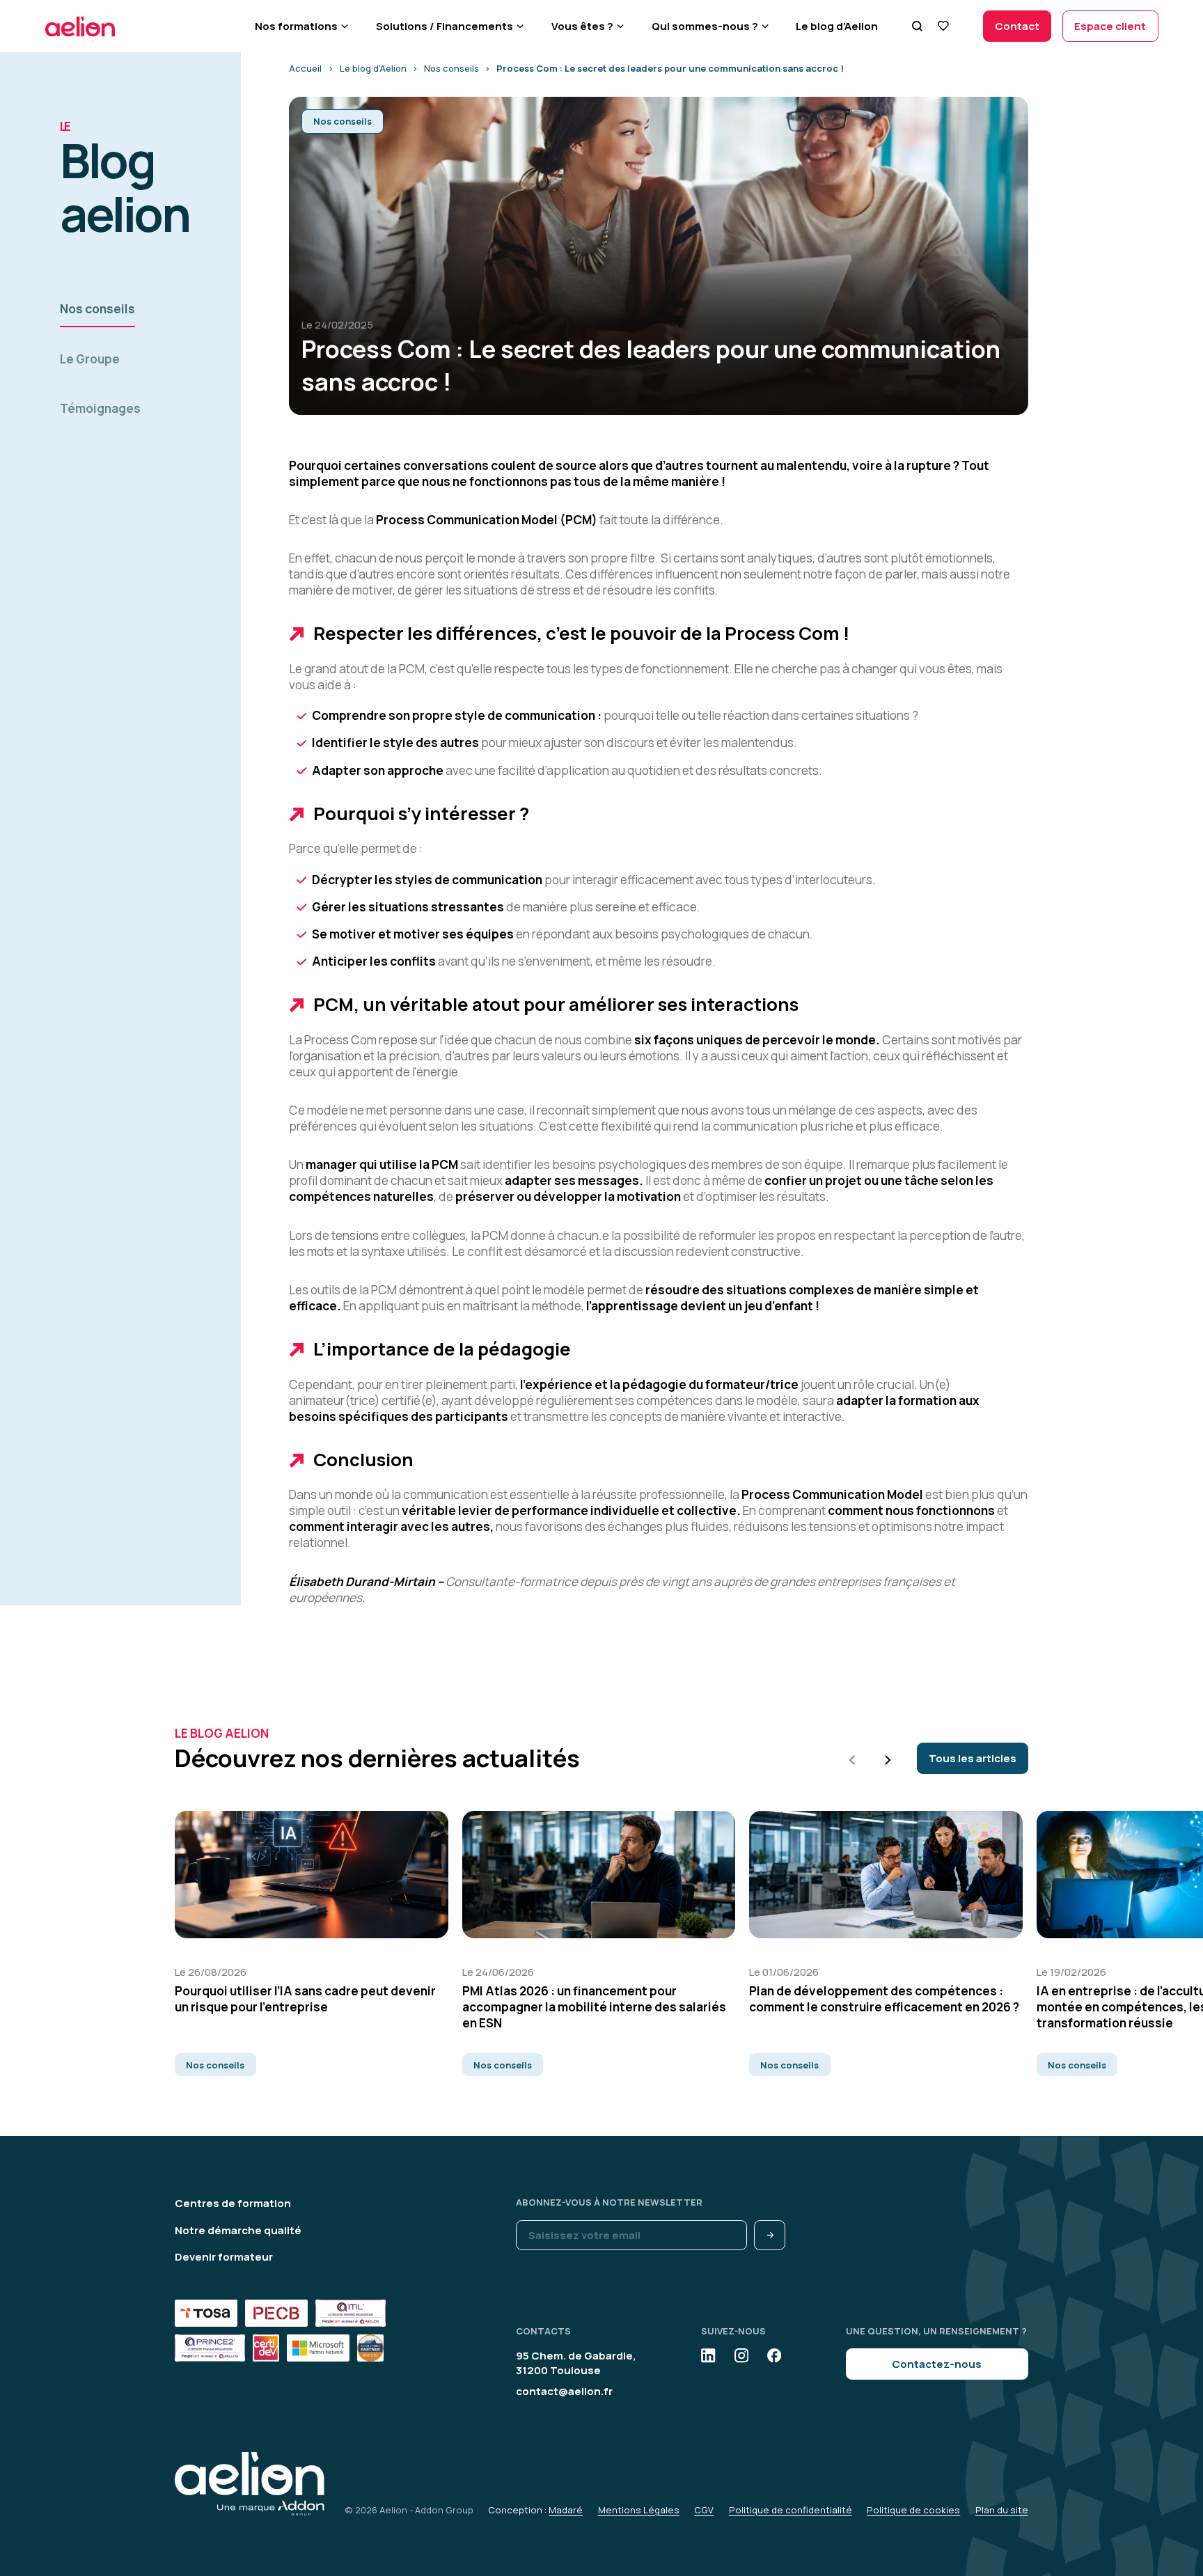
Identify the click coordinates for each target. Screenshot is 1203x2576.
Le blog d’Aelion (837, 26)
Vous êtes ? (582, 26)
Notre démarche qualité (238, 2230)
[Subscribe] (770, 2235)
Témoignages (100, 408)
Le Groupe (90, 359)
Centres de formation (233, 2203)
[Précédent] (852, 1760)
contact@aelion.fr (564, 2391)
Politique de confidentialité (791, 2510)
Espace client (1110, 26)
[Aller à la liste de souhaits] (944, 26)
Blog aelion (124, 183)
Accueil (305, 68)
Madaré (566, 2510)
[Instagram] (741, 2355)
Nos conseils (97, 309)
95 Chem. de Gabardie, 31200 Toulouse (576, 2363)
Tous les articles (973, 1758)
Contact (1017, 26)
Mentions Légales (639, 2510)
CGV (704, 2510)
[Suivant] (888, 1760)
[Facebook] (774, 2355)
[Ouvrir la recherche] (918, 26)
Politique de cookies (913, 2510)
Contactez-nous (937, 2364)
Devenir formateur (224, 2257)
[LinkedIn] (708, 2355)
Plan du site (1002, 2510)
